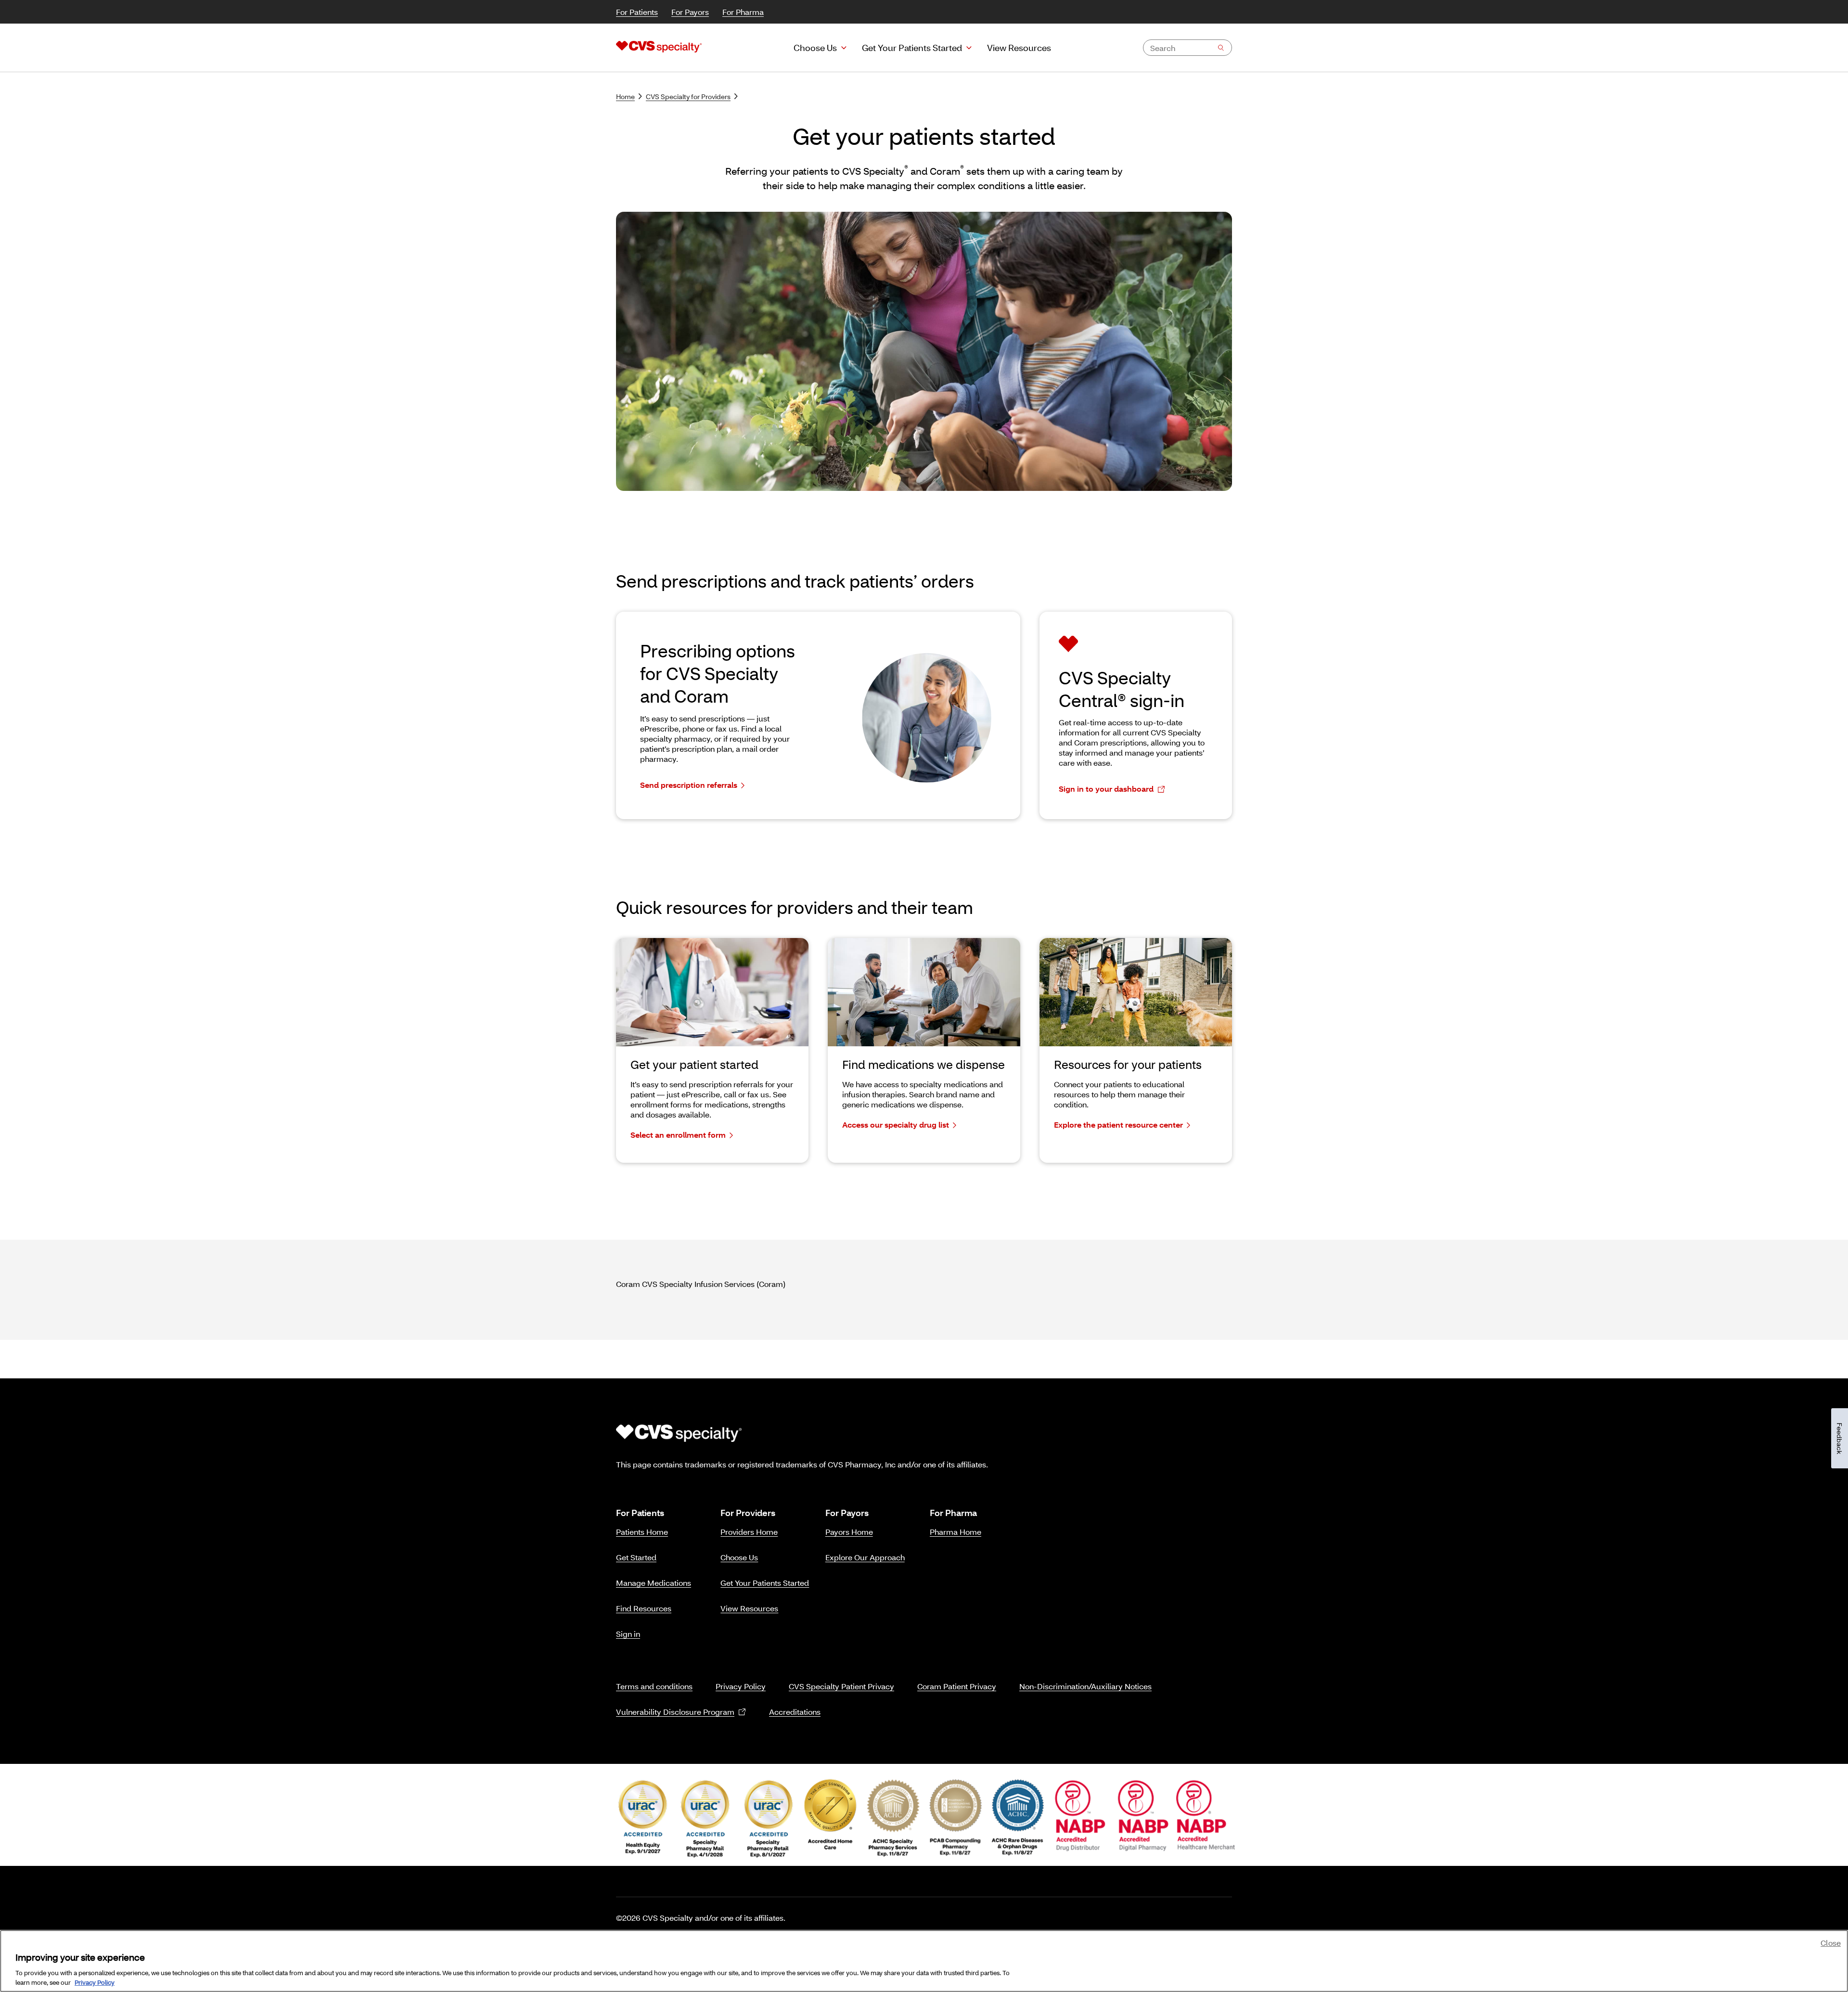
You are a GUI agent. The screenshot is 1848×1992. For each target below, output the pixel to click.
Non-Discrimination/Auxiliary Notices (1085, 1686)
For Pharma (743, 12)
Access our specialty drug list (896, 1125)
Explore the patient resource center (1118, 1125)
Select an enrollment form (678, 1135)
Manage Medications (654, 1583)
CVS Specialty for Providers (688, 96)
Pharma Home (956, 1532)
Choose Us (815, 48)
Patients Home (642, 1532)
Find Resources (644, 1608)
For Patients (637, 12)
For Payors (690, 12)
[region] (924, 1961)
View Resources (749, 1608)
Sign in (628, 1634)
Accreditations (795, 1712)
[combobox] (1187, 48)
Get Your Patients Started (912, 48)
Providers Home (749, 1532)
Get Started (636, 1557)
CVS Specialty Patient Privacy (841, 1686)
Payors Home (849, 1532)
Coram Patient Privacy (957, 1686)
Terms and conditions (654, 1686)
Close (1831, 1943)
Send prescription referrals (689, 785)
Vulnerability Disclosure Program (675, 1712)
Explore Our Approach (865, 1557)
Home (625, 96)
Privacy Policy (741, 1686)
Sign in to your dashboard (1106, 789)
